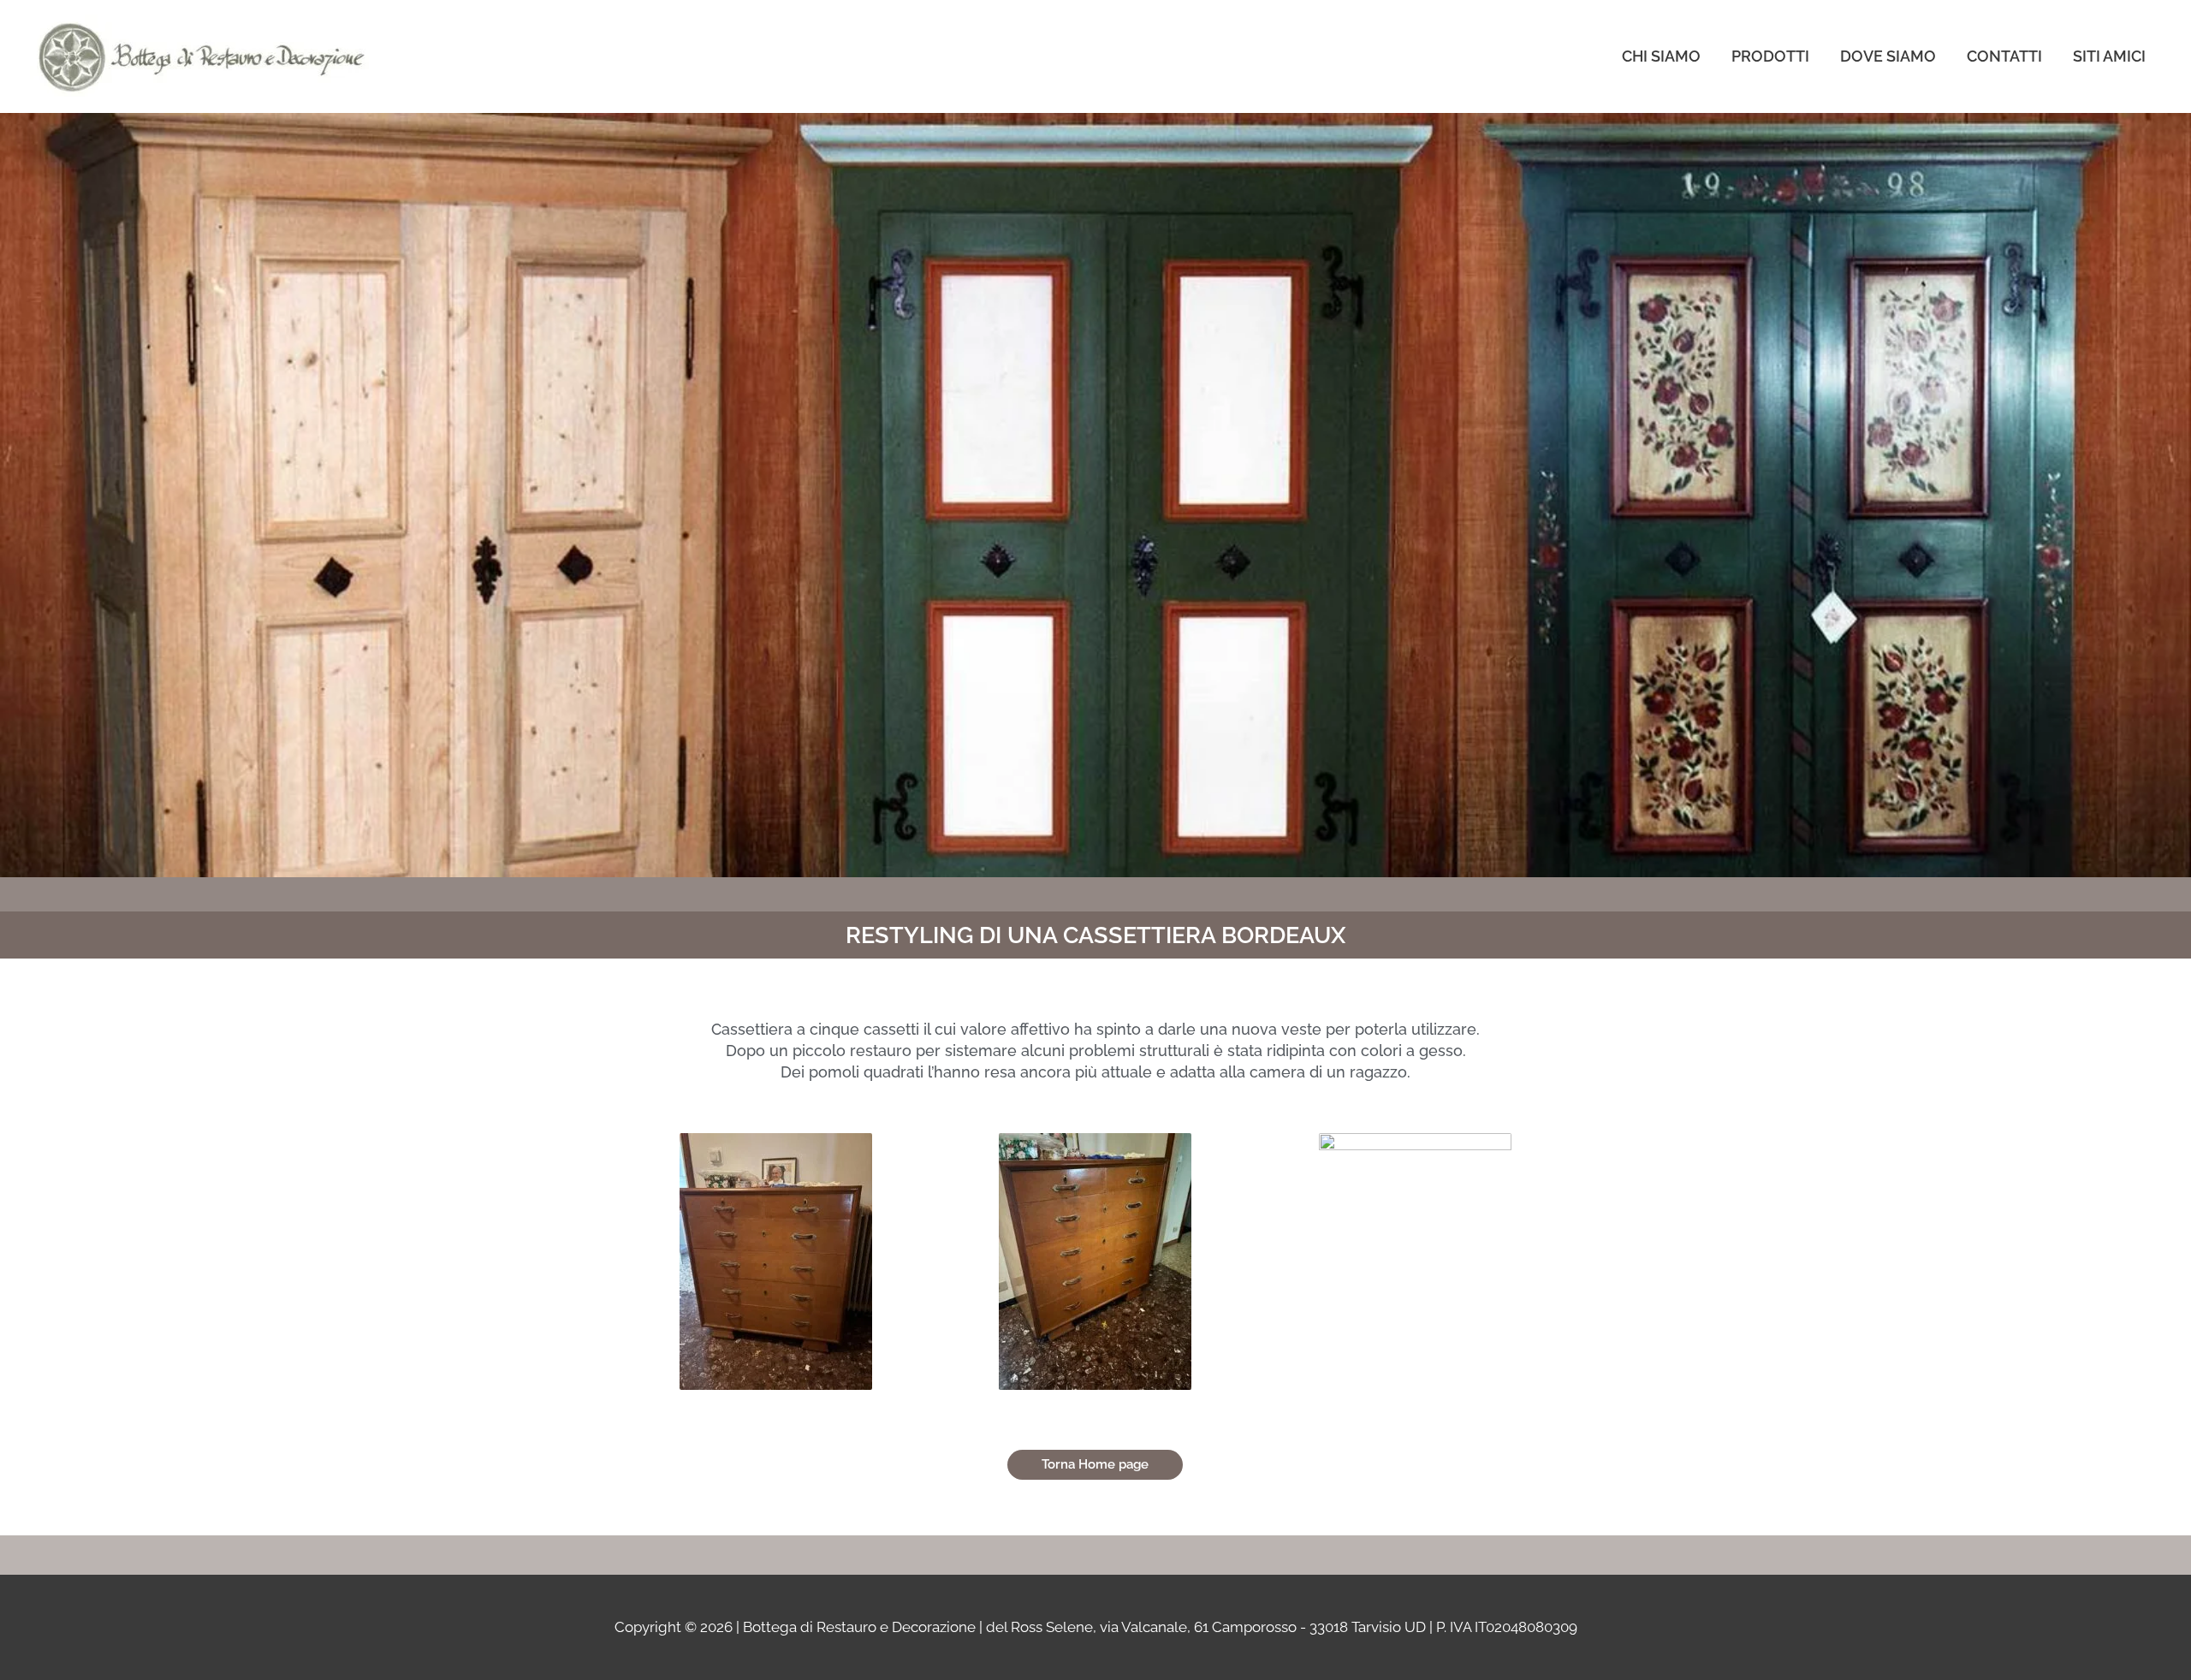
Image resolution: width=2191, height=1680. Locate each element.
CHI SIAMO (1661, 56)
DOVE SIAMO (1888, 56)
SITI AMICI (2109, 56)
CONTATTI (2004, 56)
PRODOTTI (1770, 56)
